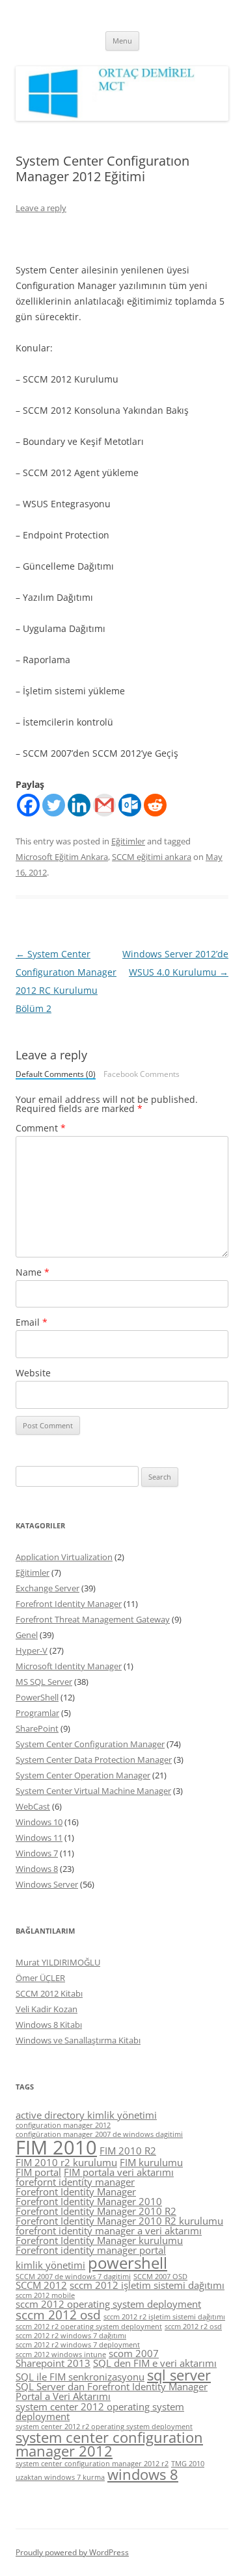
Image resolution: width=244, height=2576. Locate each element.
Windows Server (47, 1884)
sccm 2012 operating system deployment (108, 2304)
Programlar (37, 1713)
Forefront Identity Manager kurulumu (99, 2240)
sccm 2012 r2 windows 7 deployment (78, 2345)
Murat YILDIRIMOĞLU (58, 1962)
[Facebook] (28, 805)
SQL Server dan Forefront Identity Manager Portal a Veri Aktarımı (112, 2391)
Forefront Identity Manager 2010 (89, 2201)
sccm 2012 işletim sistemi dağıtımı (147, 2285)
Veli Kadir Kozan (47, 2009)
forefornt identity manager (75, 2182)
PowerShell (37, 1697)
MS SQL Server (44, 1682)
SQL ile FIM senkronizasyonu (80, 2377)
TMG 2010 (188, 2464)
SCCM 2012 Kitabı (49, 1993)
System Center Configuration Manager (90, 1744)
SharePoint (37, 1728)
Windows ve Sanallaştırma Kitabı (78, 2040)
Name (33, 1272)
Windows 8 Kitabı (49, 2025)
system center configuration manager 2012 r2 (92, 2464)
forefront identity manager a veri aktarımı (109, 2230)
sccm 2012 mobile (45, 2295)
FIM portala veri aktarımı (119, 2172)
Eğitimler (128, 841)
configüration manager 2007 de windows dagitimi (99, 2134)
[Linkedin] (79, 805)
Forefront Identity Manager (69, 1604)
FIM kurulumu (151, 2162)
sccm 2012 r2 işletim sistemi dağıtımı (164, 2317)
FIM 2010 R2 (128, 2151)
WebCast (33, 1806)
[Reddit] (155, 805)
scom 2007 (134, 2353)
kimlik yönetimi (50, 2265)
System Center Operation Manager (83, 1775)
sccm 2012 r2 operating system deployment (89, 2327)
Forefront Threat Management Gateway (93, 1619)
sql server (179, 2375)
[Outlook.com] (130, 805)
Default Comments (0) (56, 1075)
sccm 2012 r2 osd (193, 2327)
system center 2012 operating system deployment (100, 2411)
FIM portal (38, 2172)
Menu (122, 41)
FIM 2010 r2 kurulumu (66, 2162)
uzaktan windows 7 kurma (60, 2477)
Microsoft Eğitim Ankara (62, 857)
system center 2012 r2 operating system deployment (104, 2427)
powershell (128, 2263)
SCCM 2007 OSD (160, 2277)
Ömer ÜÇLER (40, 1978)
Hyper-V (32, 1650)
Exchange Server (47, 1588)
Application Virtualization (64, 1557)
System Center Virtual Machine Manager (93, 1791)
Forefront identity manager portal (91, 2250)
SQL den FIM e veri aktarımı (155, 2363)
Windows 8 (37, 1869)
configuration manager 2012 (63, 2125)
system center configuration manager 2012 (109, 2444)
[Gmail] (104, 805)
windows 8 (143, 2474)
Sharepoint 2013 (53, 2363)
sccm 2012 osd (58, 2315)
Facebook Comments (142, 1074)
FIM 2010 (56, 2147)
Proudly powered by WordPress (72, 2552)
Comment (41, 1128)
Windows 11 (39, 1837)
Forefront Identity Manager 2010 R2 (96, 2211)
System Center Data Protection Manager (94, 1760)
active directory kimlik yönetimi (86, 2115)
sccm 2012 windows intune (61, 2355)
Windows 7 (37, 1853)
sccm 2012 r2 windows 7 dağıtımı (71, 2336)
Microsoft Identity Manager (69, 1666)
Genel (27, 1635)
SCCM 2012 (41, 2285)
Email (32, 1322)
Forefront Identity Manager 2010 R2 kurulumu (119, 2221)
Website (33, 1373)
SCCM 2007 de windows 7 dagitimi (73, 2277)
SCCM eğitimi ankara (152, 857)
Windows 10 (39, 1822)
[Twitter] (54, 805)
